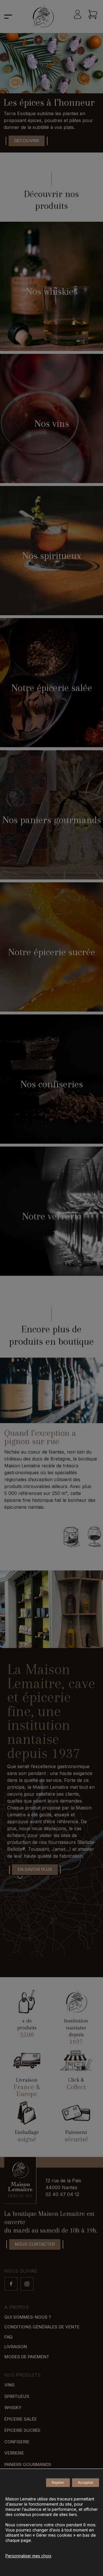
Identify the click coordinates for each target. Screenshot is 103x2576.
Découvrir (27, 141)
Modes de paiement (27, 2357)
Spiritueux (17, 2396)
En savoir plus (35, 1869)
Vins (9, 2385)
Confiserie (17, 2442)
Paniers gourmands (28, 2464)
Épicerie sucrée (22, 2431)
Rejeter (58, 2483)
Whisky (13, 2408)
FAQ (8, 2337)
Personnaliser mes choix (28, 2556)
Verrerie (14, 2453)
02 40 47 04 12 (62, 2194)
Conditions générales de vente (42, 2327)
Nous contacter (35, 2244)
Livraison (16, 2347)
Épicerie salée (21, 2419)
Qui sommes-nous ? (28, 2317)
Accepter (86, 2483)
